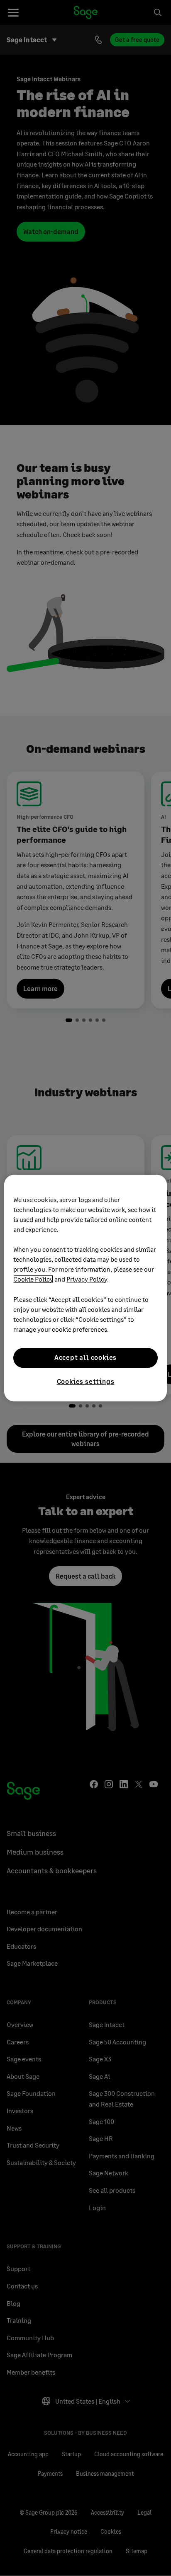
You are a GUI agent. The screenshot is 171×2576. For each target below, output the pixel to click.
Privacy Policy (87, 1279)
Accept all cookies (85, 1358)
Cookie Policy (33, 1279)
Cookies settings (86, 1381)
